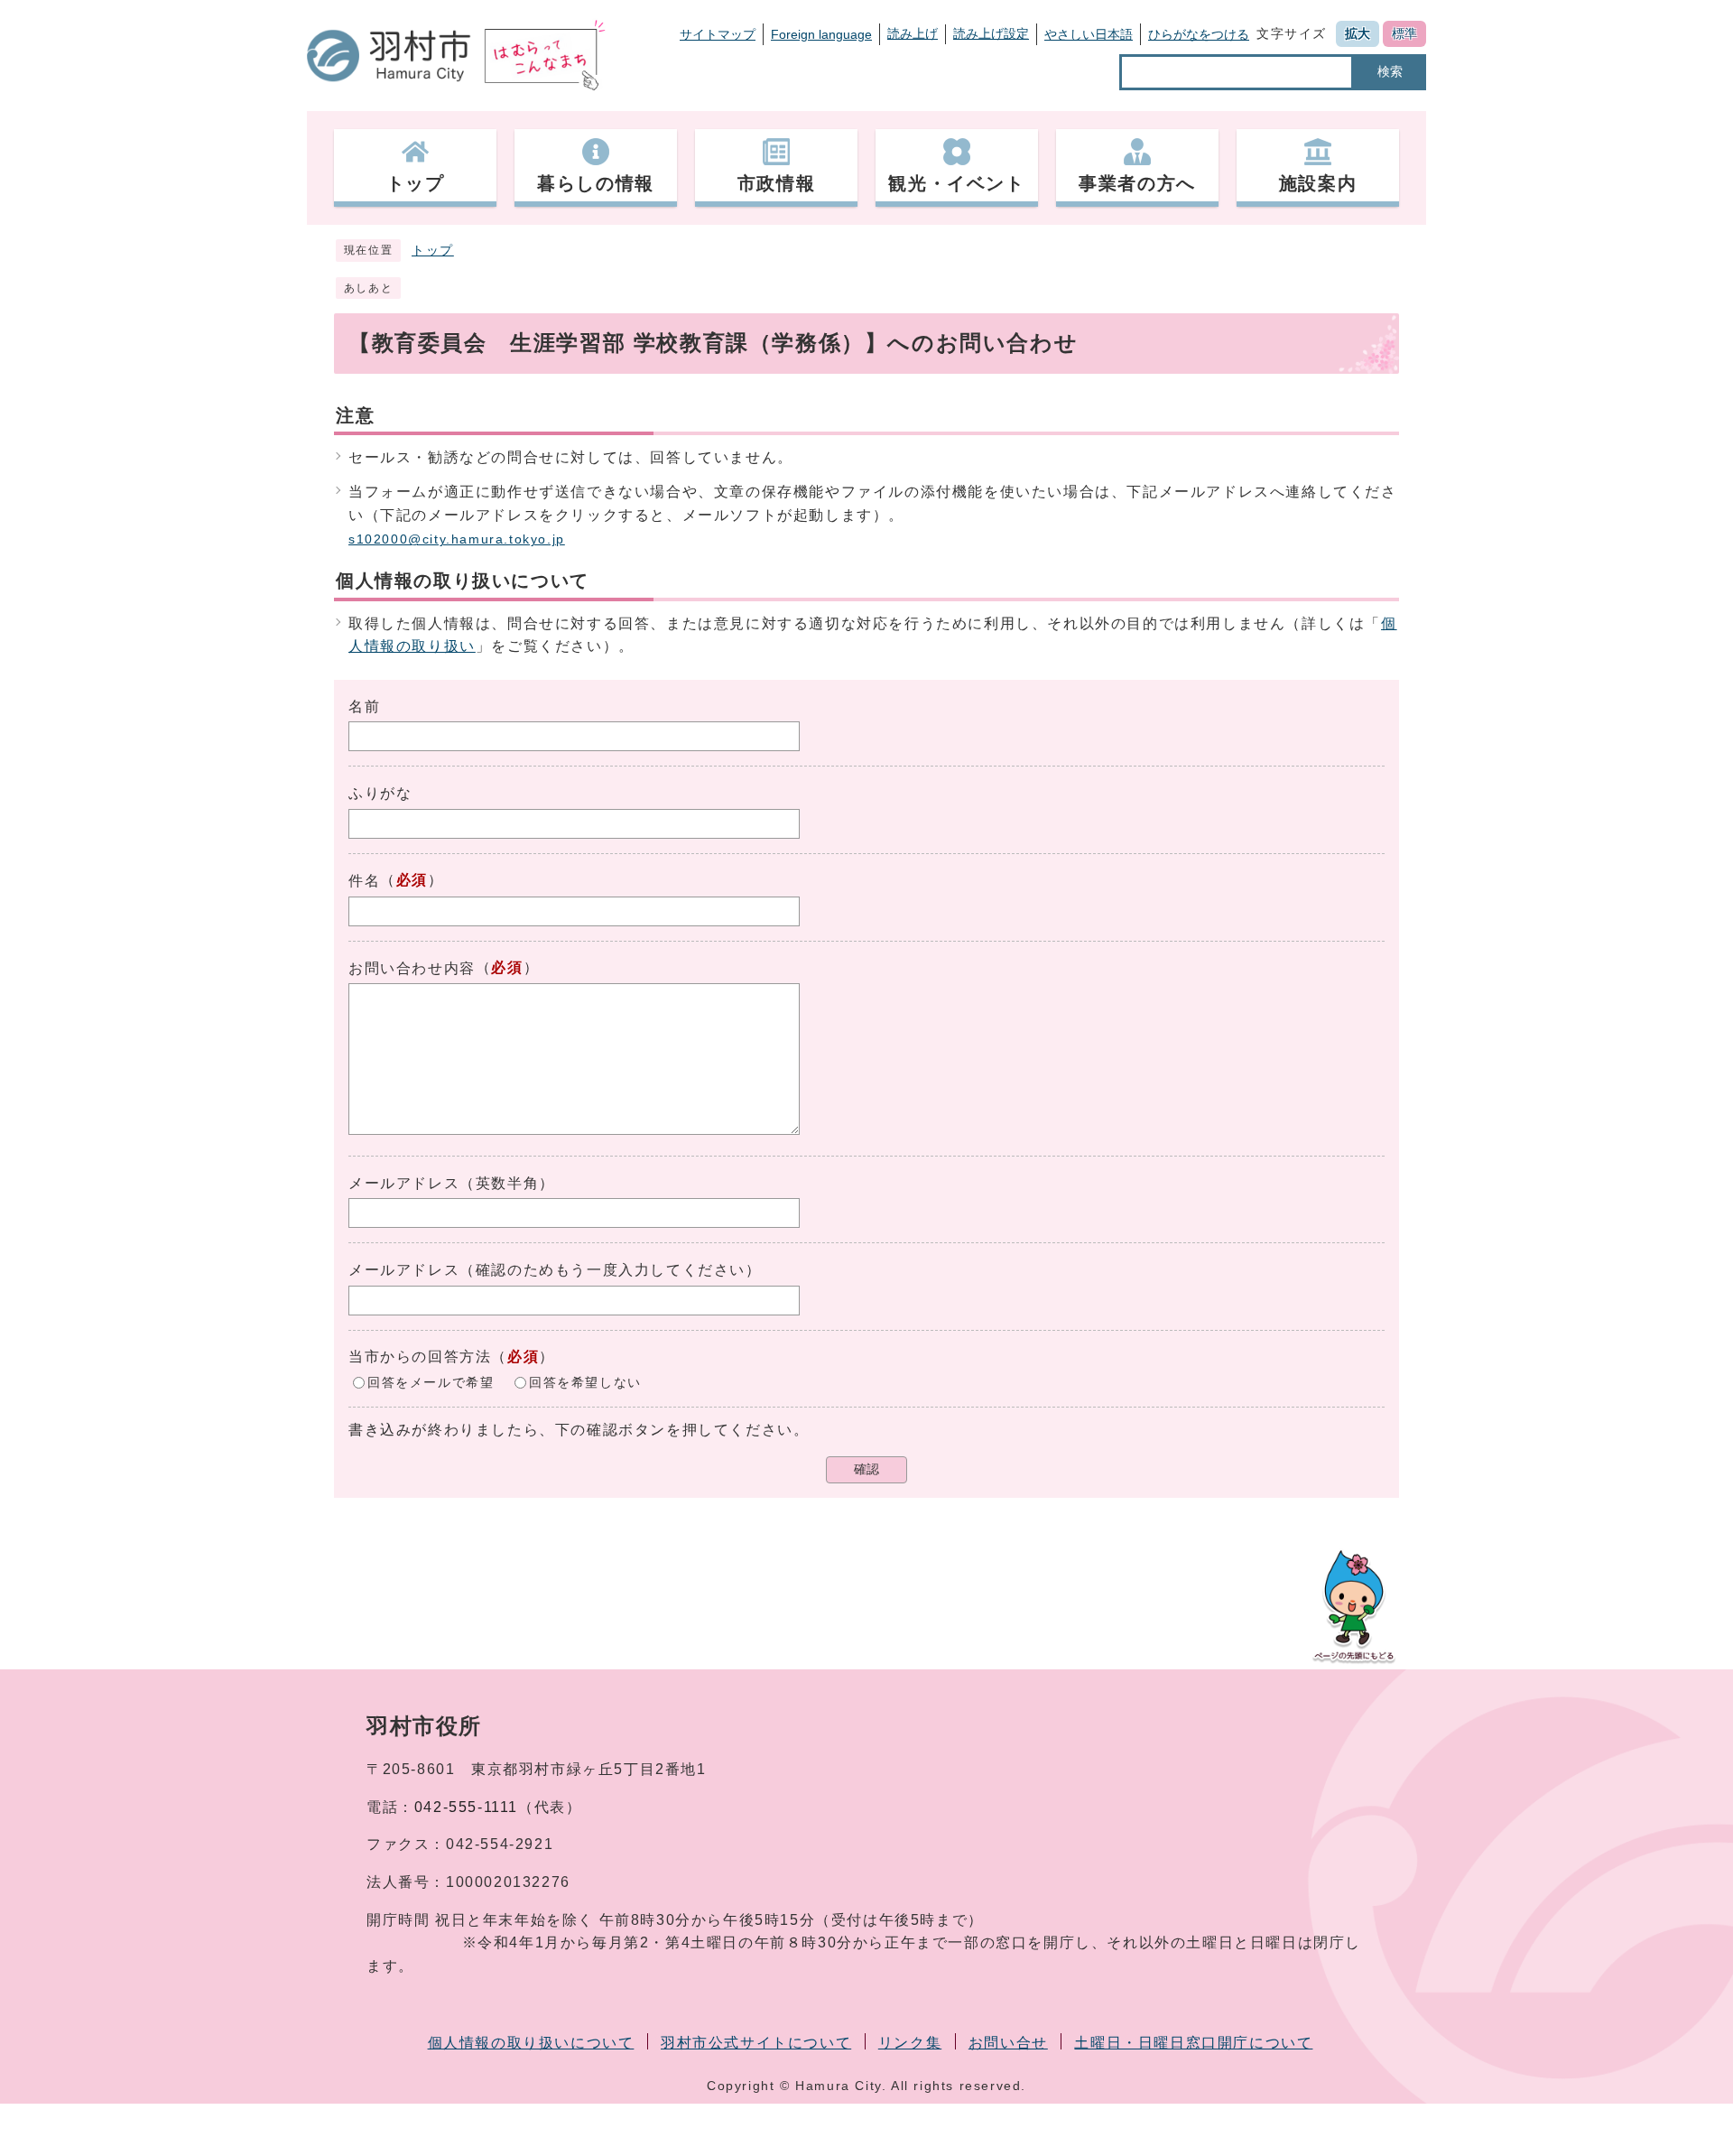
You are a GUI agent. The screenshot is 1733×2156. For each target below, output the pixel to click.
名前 (364, 706)
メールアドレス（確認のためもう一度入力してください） (555, 1270)
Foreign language (821, 34)
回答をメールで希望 (431, 1382)
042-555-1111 (466, 1807)
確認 (866, 1469)
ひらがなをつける (1199, 34)
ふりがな (380, 793)
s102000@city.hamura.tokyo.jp (457, 539)
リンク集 (910, 2043)
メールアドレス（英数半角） (452, 1183)
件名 (364, 881)
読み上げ (913, 33)
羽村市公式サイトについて (756, 2043)
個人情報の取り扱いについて (531, 2043)
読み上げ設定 (991, 33)
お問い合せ (1008, 2043)
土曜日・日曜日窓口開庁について (1193, 2043)
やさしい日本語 (1089, 34)
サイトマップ (718, 34)
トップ (433, 251)
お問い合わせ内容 (412, 968)
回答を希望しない (585, 1382)
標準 (1404, 33)
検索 (1390, 71)
